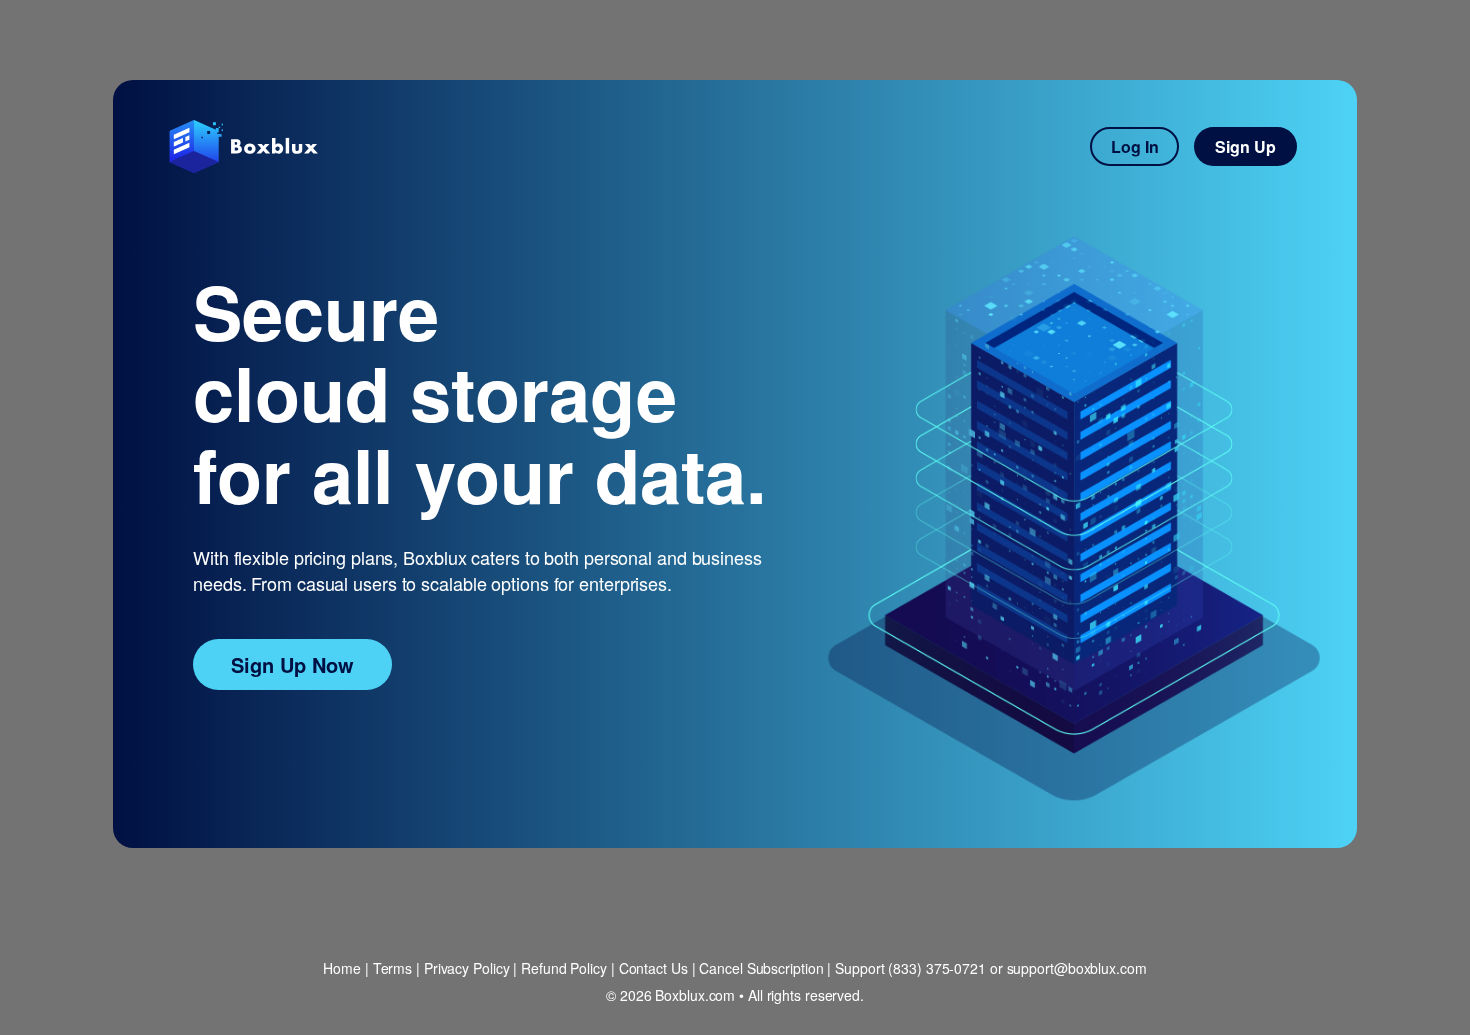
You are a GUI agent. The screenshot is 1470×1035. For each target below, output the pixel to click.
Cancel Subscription (761, 968)
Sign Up (1245, 146)
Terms (393, 968)
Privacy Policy (467, 968)
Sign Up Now (292, 664)
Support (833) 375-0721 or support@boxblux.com (991, 968)
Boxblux (245, 146)
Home (342, 968)
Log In (1135, 146)
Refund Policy (564, 968)
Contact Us (653, 968)
